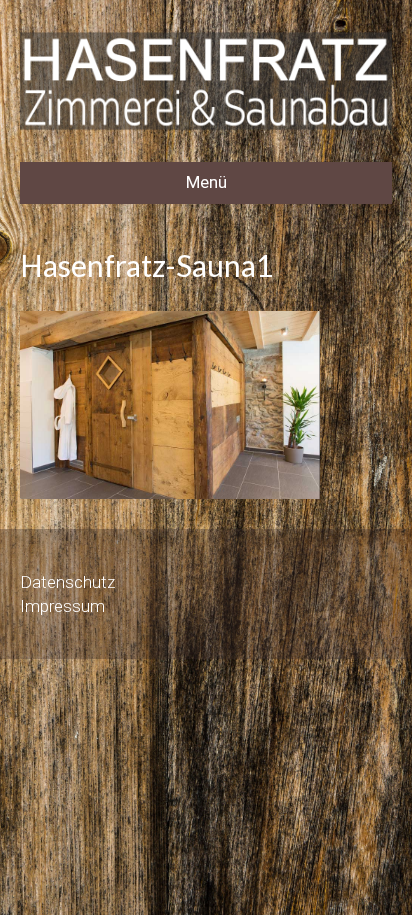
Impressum (62, 606)
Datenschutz (67, 582)
